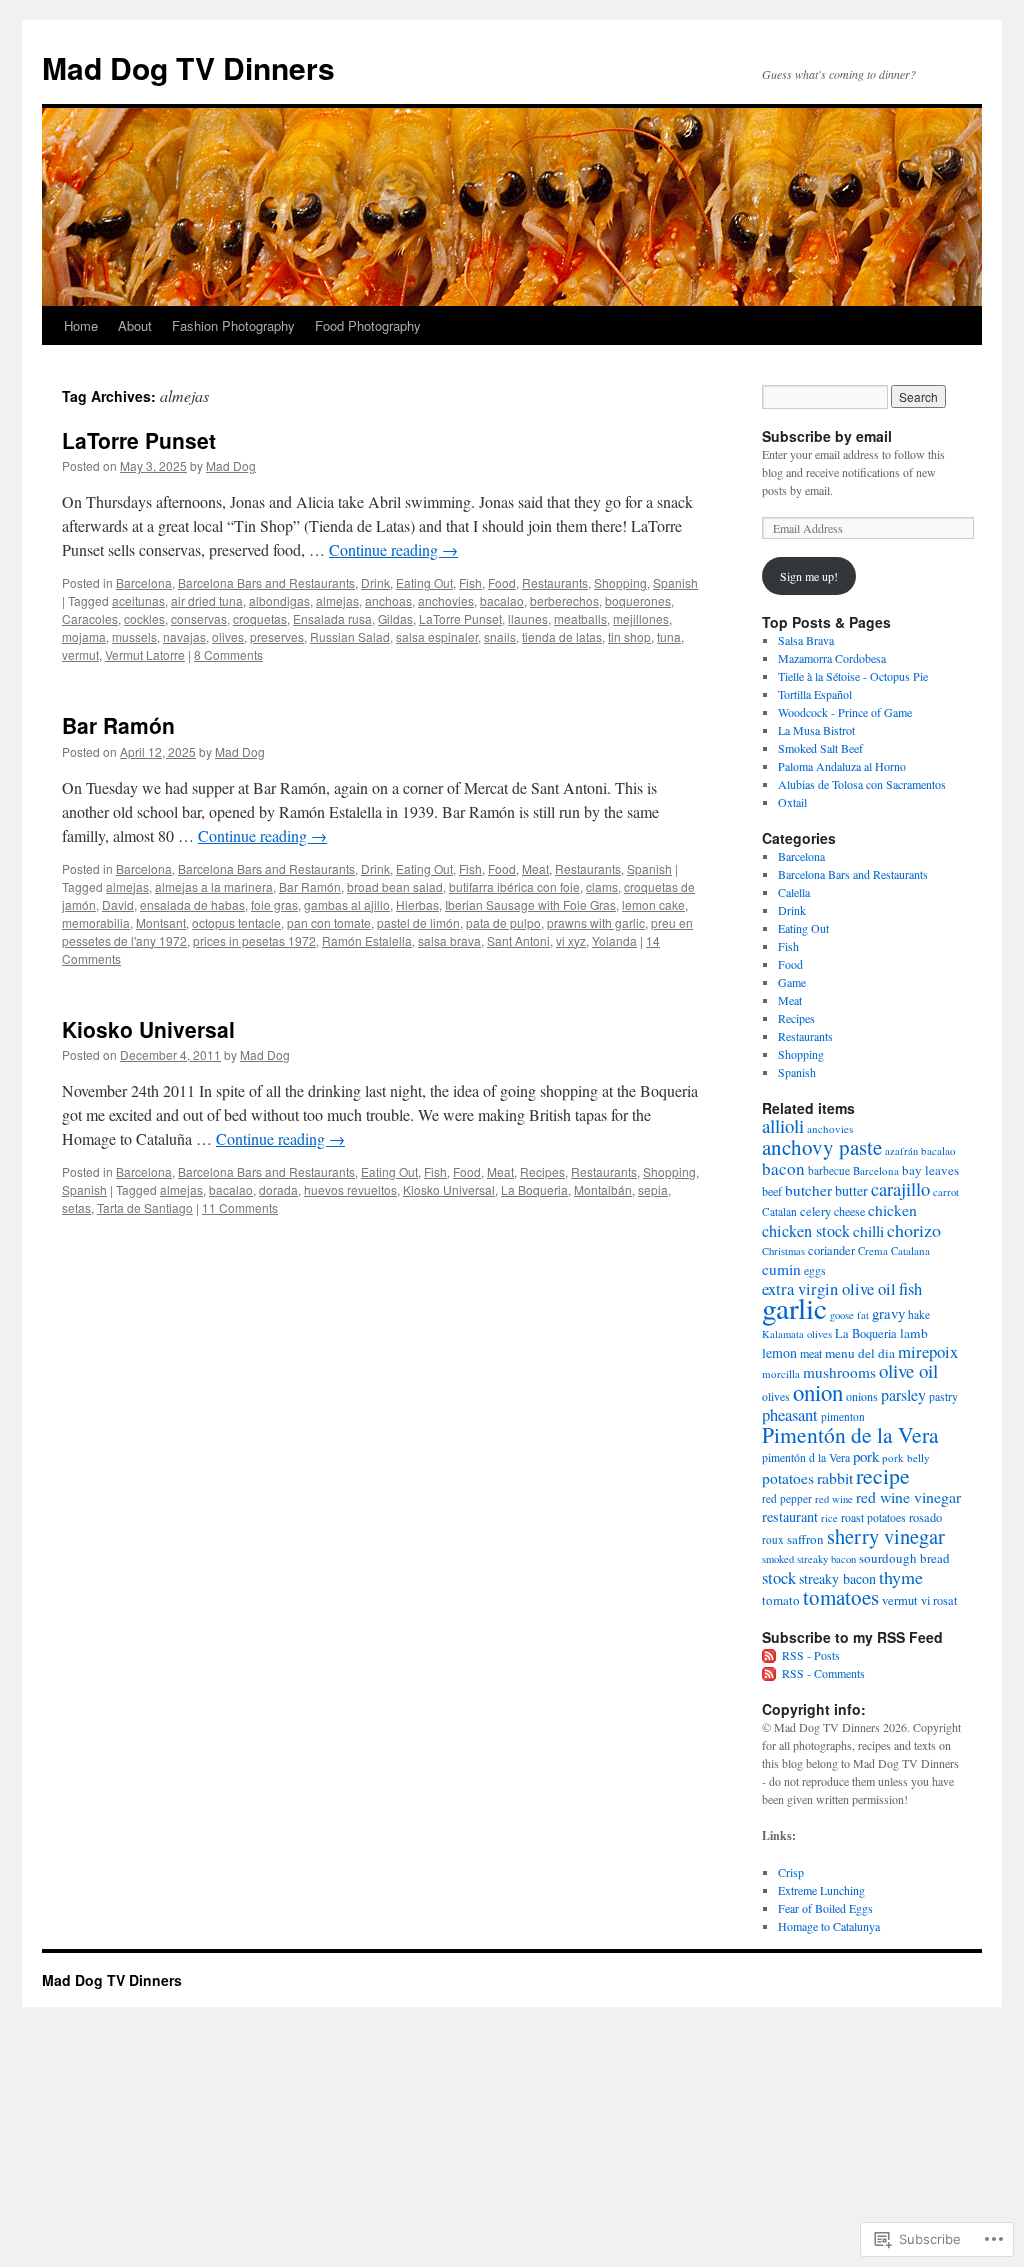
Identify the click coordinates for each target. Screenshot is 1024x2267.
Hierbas (417, 904)
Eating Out (424, 582)
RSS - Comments (823, 1673)
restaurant (790, 1516)
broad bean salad (395, 886)
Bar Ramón (118, 725)
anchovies (446, 600)
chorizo (914, 1230)
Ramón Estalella (367, 940)
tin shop (629, 636)
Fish (470, 582)
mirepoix (928, 1351)
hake (919, 1314)
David (118, 904)
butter (851, 1190)
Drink (375, 582)
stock (779, 1578)
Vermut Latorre (145, 654)
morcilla (781, 1373)
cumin (781, 1269)
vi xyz (571, 940)
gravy (888, 1313)
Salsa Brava (806, 640)
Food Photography (368, 325)
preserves (277, 636)
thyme (901, 1577)
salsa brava (449, 940)
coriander (831, 1250)
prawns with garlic (596, 922)
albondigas (279, 600)
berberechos (564, 600)
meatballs (580, 618)
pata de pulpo (503, 922)
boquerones (638, 600)
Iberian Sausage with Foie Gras (530, 904)
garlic (794, 1307)
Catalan (779, 1211)
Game (792, 982)
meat (811, 1353)
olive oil (908, 1370)
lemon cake (653, 904)
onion (818, 1392)
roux (773, 1539)
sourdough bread (904, 1558)
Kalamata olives (797, 1334)
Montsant (161, 922)
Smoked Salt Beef (820, 748)
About (135, 325)
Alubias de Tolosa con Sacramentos (862, 784)
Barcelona (144, 582)
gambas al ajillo (347, 904)
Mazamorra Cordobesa (832, 658)
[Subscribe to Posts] (770, 1655)
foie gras (274, 904)
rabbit (835, 1477)
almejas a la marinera (214, 886)
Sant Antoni (518, 940)
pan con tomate (329, 922)
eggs (815, 1270)
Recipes (542, 1171)
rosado (925, 1517)
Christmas (783, 1251)
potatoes (788, 1478)
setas (76, 1207)
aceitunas (138, 600)
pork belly (906, 1457)
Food (502, 582)
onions (862, 1396)
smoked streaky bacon (809, 1559)
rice (829, 1518)
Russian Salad (350, 636)
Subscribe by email (827, 436)
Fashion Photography (233, 325)
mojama (84, 636)
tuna (669, 636)
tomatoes (841, 1597)
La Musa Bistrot (816, 730)
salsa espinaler (437, 636)
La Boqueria (534, 1189)
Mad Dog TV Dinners (188, 67)
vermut (80, 654)
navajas (184, 636)
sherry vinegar (886, 1536)
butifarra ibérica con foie (514, 886)
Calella (794, 892)
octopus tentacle (236, 922)
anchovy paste (822, 1147)
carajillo (900, 1188)
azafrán (901, 1151)
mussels (134, 636)
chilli (868, 1230)
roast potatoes (873, 1517)
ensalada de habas (192, 904)
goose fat (849, 1315)
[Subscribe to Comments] (770, 1673)
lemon (779, 1352)
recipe (883, 1475)
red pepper (787, 1498)
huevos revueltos (350, 1189)
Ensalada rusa (332, 618)
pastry (943, 1396)
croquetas (260, 618)
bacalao (502, 600)
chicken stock (806, 1231)
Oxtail (792, 802)
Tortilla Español (815, 694)
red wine (834, 1499)
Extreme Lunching (821, 1890)
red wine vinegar (908, 1496)
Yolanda (614, 940)
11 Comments (240, 1207)
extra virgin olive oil (829, 1289)
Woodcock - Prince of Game (845, 712)
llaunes (528, 618)
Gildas (395, 618)
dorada (278, 1189)
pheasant (790, 1415)
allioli (783, 1125)
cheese (849, 1211)
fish (910, 1289)
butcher (808, 1190)
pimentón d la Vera (806, 1457)
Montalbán (603, 1189)
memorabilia (96, 922)
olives (228, 636)
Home (81, 325)
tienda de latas (562, 636)
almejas (337, 600)
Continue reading (393, 549)
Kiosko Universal (148, 1029)
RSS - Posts (811, 1655)
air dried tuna (207, 600)
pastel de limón (418, 922)
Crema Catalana (894, 1250)
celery (815, 1211)
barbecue (829, 1170)
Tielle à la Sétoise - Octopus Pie (853, 676)
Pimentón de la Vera (850, 1434)
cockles (144, 618)
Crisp (791, 1872)
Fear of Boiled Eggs (825, 1908)
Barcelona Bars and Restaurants (266, 582)
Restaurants (555, 582)
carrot (946, 1192)
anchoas (388, 600)
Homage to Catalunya (829, 1926)
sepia (653, 1189)
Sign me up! (809, 576)
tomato (781, 1600)
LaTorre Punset (139, 440)
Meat (535, 868)
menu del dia (860, 1353)
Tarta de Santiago (145, 1207)
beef (772, 1191)
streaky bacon (837, 1578)
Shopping (620, 582)
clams (602, 886)
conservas (199, 618)
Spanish (675, 582)
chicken (892, 1209)
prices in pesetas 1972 (254, 940)
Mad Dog (231, 465)
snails (500, 636)
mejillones (641, 618)
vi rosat (939, 1600)
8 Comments (228, 654)
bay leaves (930, 1170)
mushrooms (839, 1372)
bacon (783, 1168)
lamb (914, 1333)
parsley (903, 1395)
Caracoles (90, 618)
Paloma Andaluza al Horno (842, 766)
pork (866, 1456)
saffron (805, 1539)
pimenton (843, 1416)
